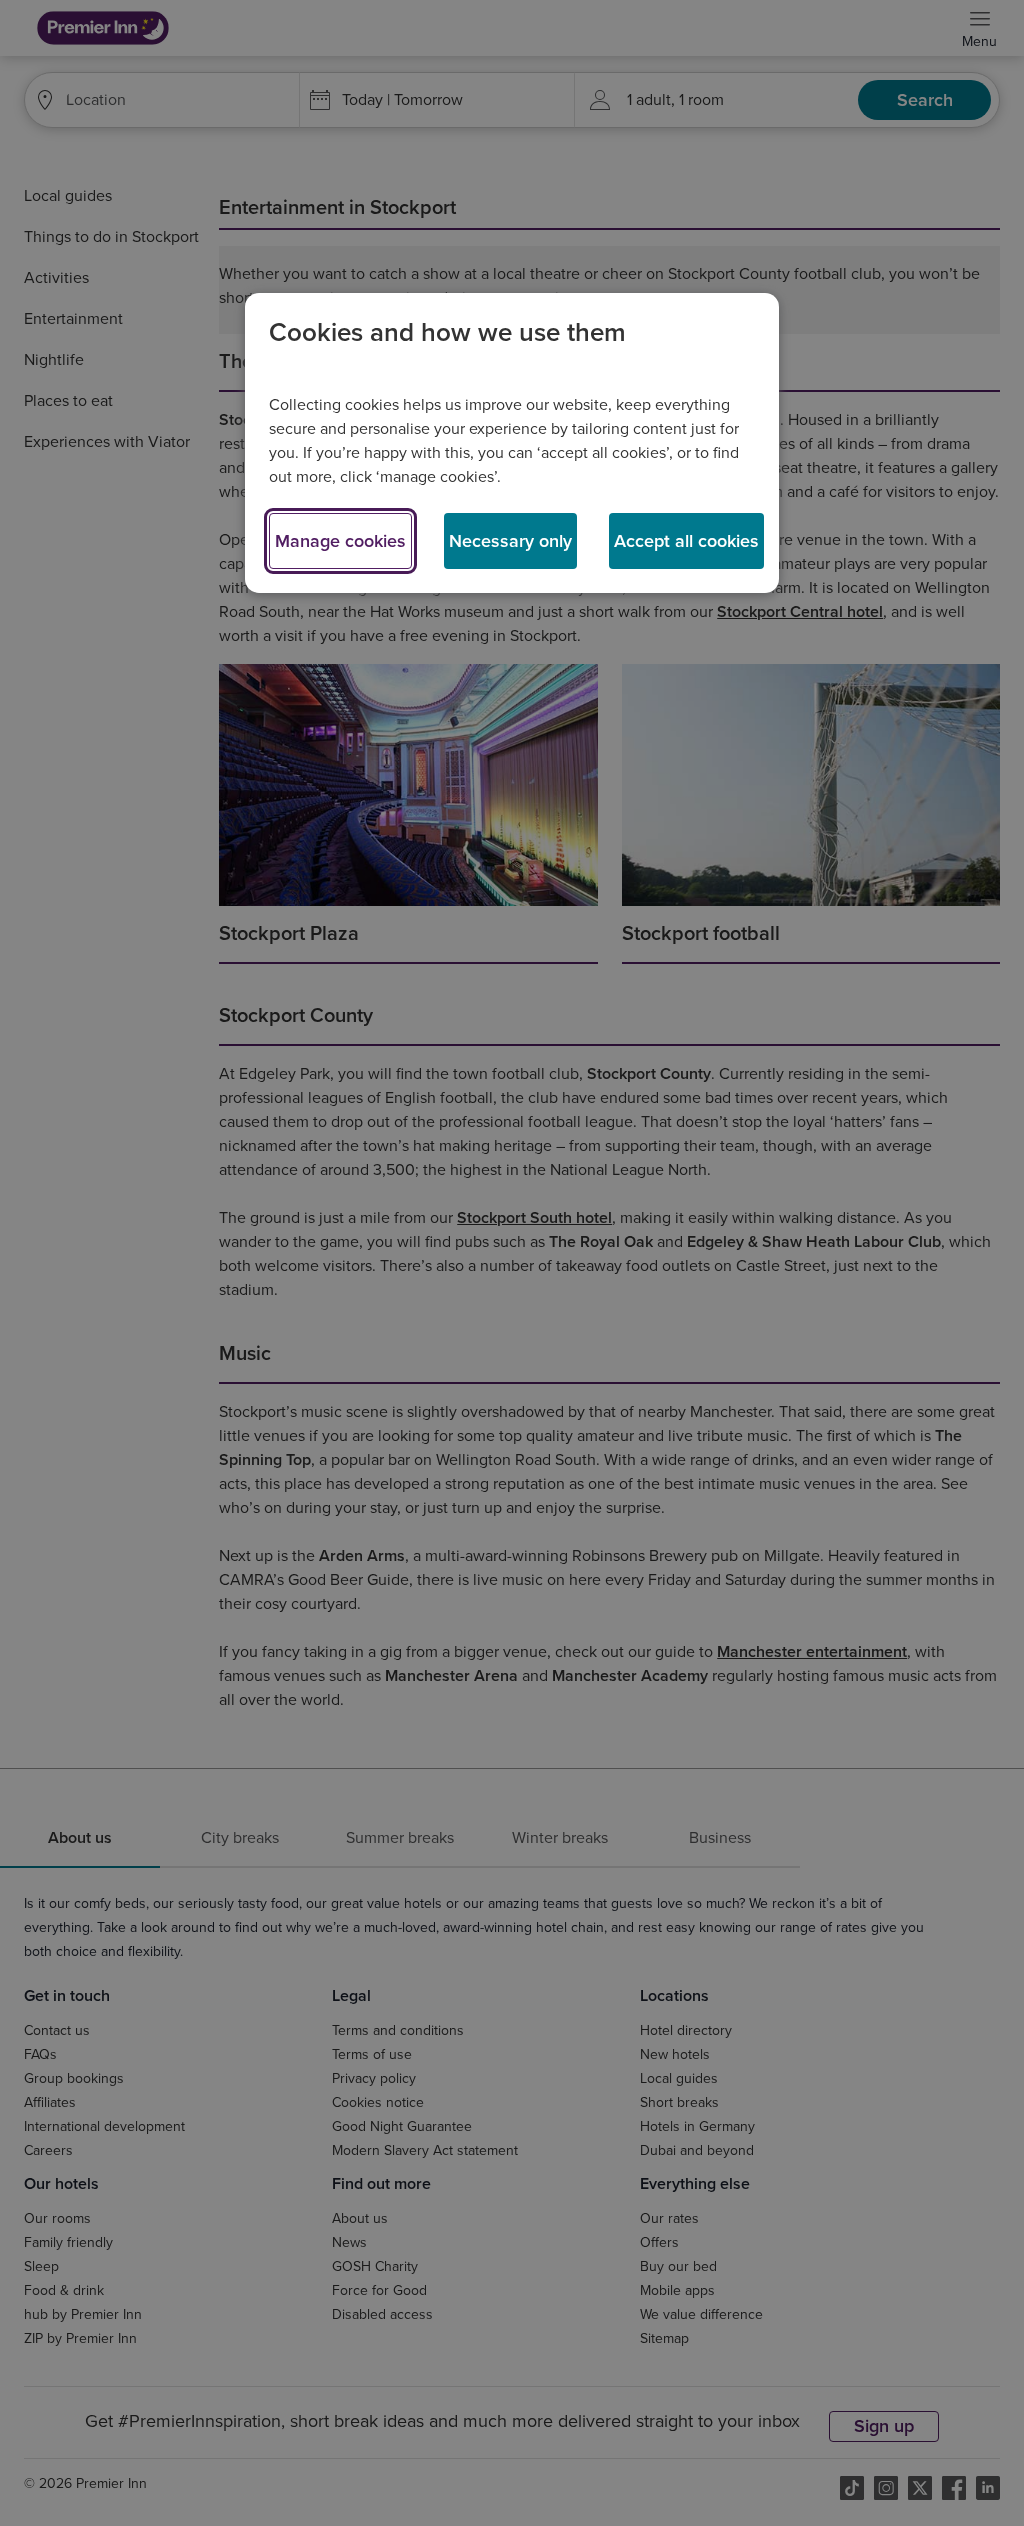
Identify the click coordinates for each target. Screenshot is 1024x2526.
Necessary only (510, 541)
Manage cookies (340, 541)
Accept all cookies (686, 541)
